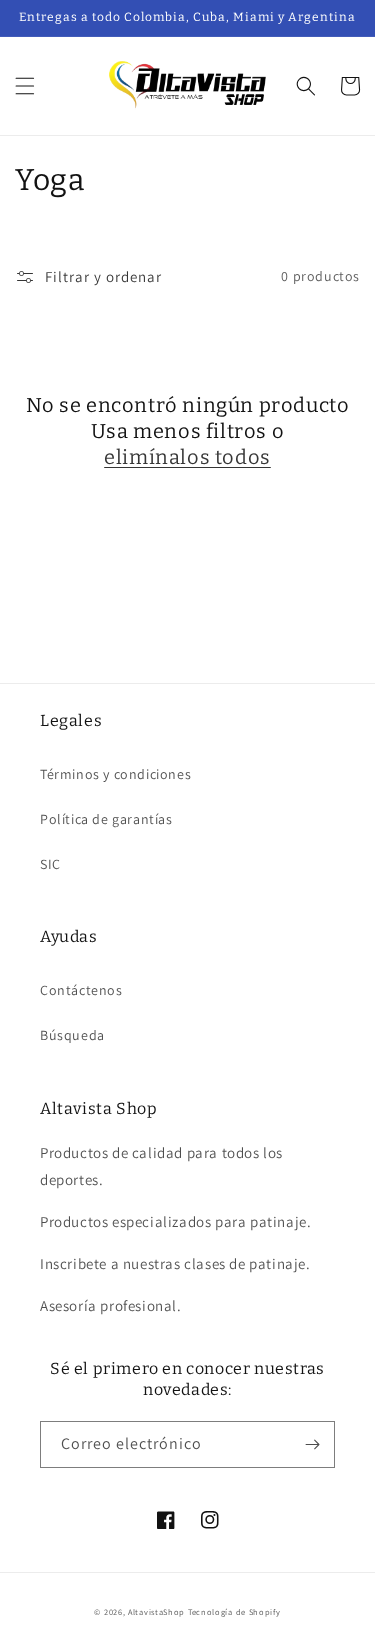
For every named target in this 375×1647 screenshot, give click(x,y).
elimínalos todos (187, 457)
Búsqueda (72, 1035)
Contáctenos (81, 990)
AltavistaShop (156, 1611)
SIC (50, 864)
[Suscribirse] (312, 1444)
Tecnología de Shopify (234, 1611)
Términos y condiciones (115, 774)
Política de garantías (106, 819)
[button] (25, 86)
